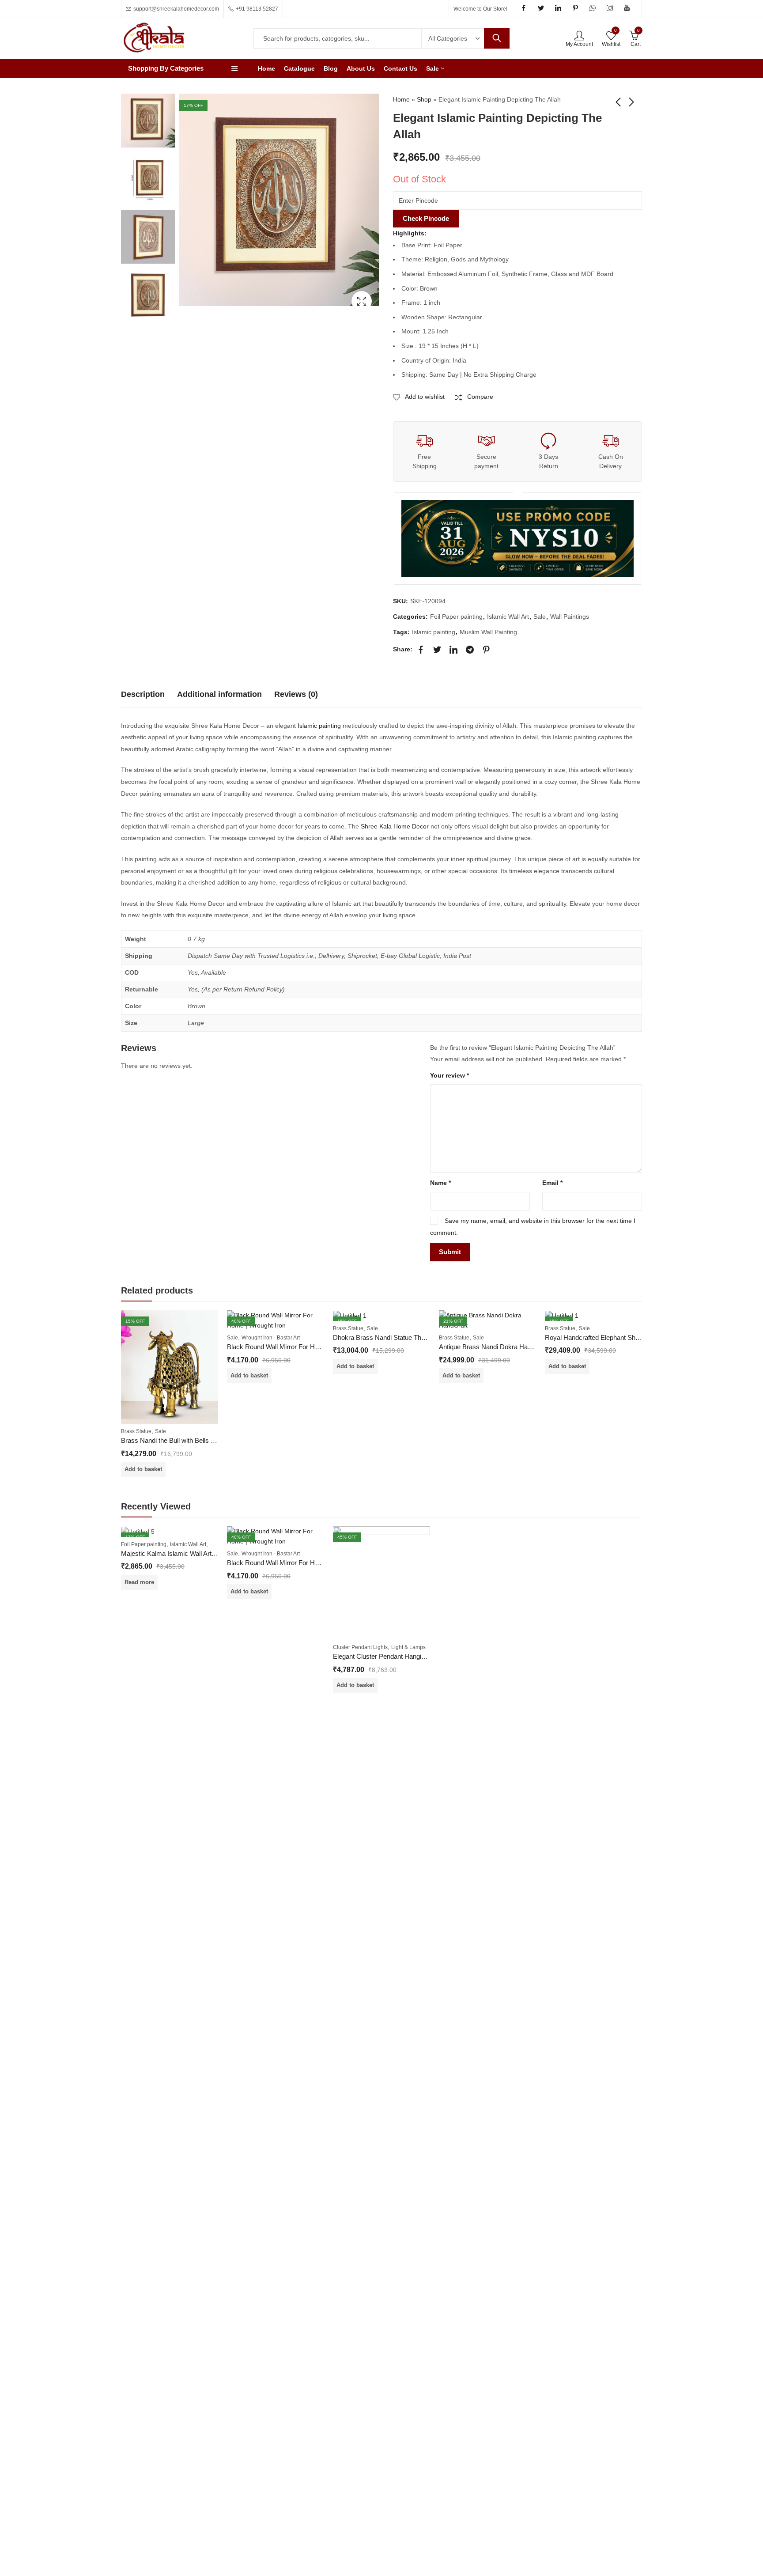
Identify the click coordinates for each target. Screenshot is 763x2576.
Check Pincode (426, 218)
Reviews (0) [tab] (296, 694)
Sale (540, 617)
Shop (424, 99)
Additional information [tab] (219, 694)
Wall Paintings (570, 617)
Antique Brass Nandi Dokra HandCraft (494, 1347)
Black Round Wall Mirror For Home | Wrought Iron (298, 1347)
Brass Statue (136, 1431)
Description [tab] (143, 694)
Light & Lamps (408, 1647)
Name (440, 1183)
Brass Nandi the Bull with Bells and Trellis (180, 1440)
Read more (139, 1582)
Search (497, 38)
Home (401, 99)
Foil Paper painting (456, 617)
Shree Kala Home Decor (395, 826)
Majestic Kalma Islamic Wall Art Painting (179, 1553)
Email (552, 1183)
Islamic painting (434, 632)
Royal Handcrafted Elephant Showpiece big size (614, 1337)
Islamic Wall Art (508, 617)
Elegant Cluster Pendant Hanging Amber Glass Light (408, 1656)
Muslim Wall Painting (488, 632)
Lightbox (362, 301)
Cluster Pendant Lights (360, 1647)
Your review (449, 1075)
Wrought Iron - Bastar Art (271, 1338)
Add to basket (143, 1469)
